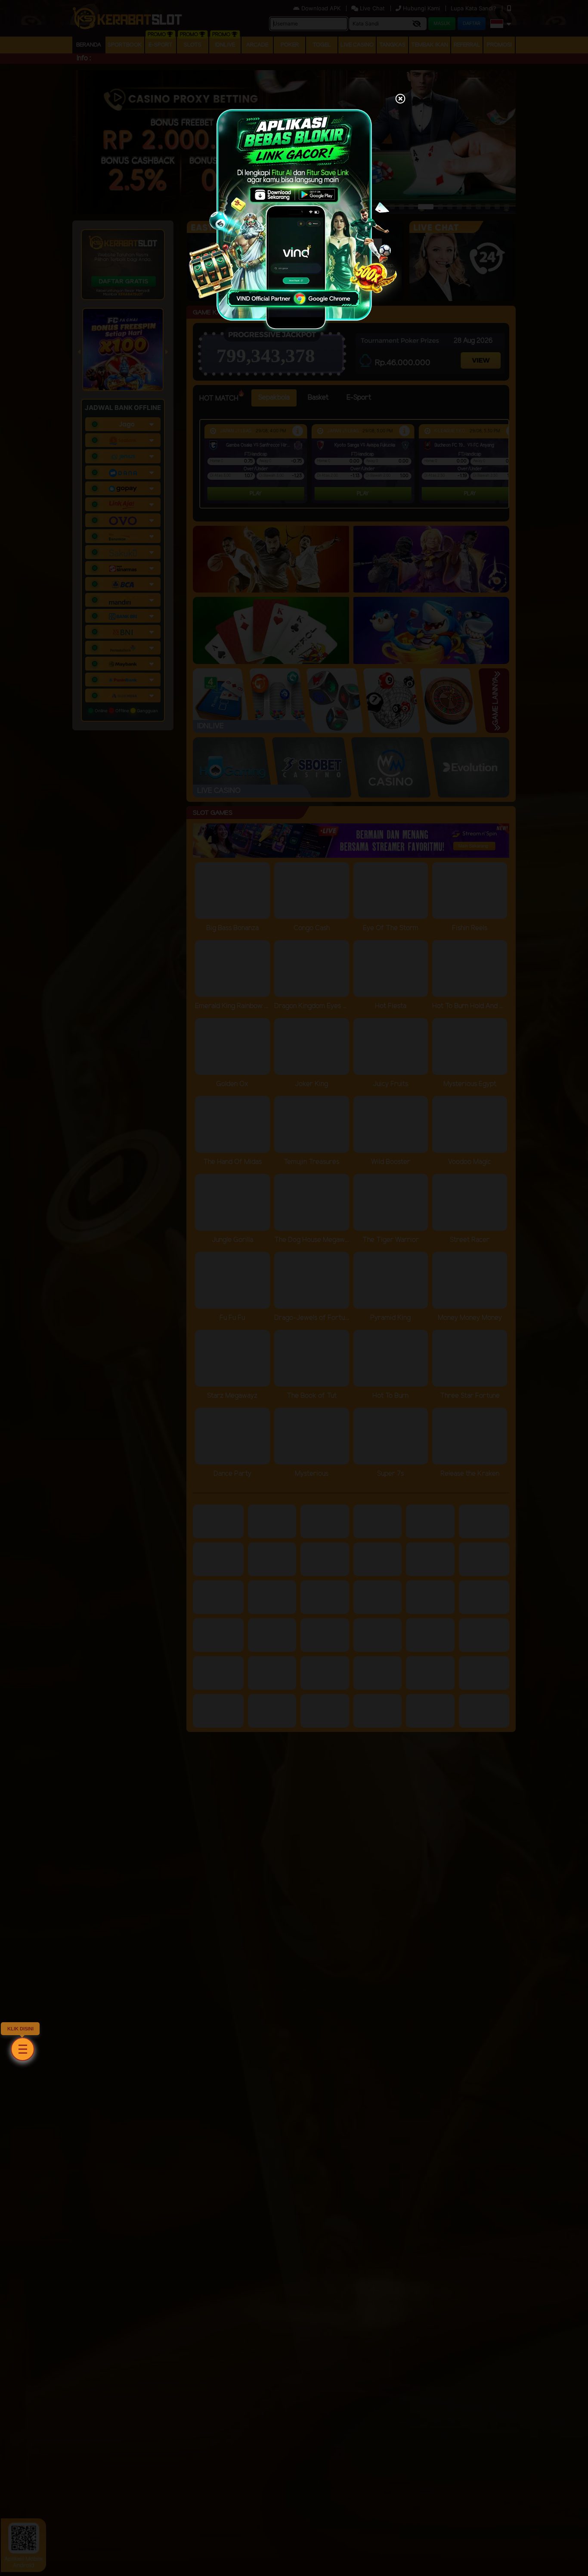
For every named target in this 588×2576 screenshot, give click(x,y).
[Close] (400, 99)
